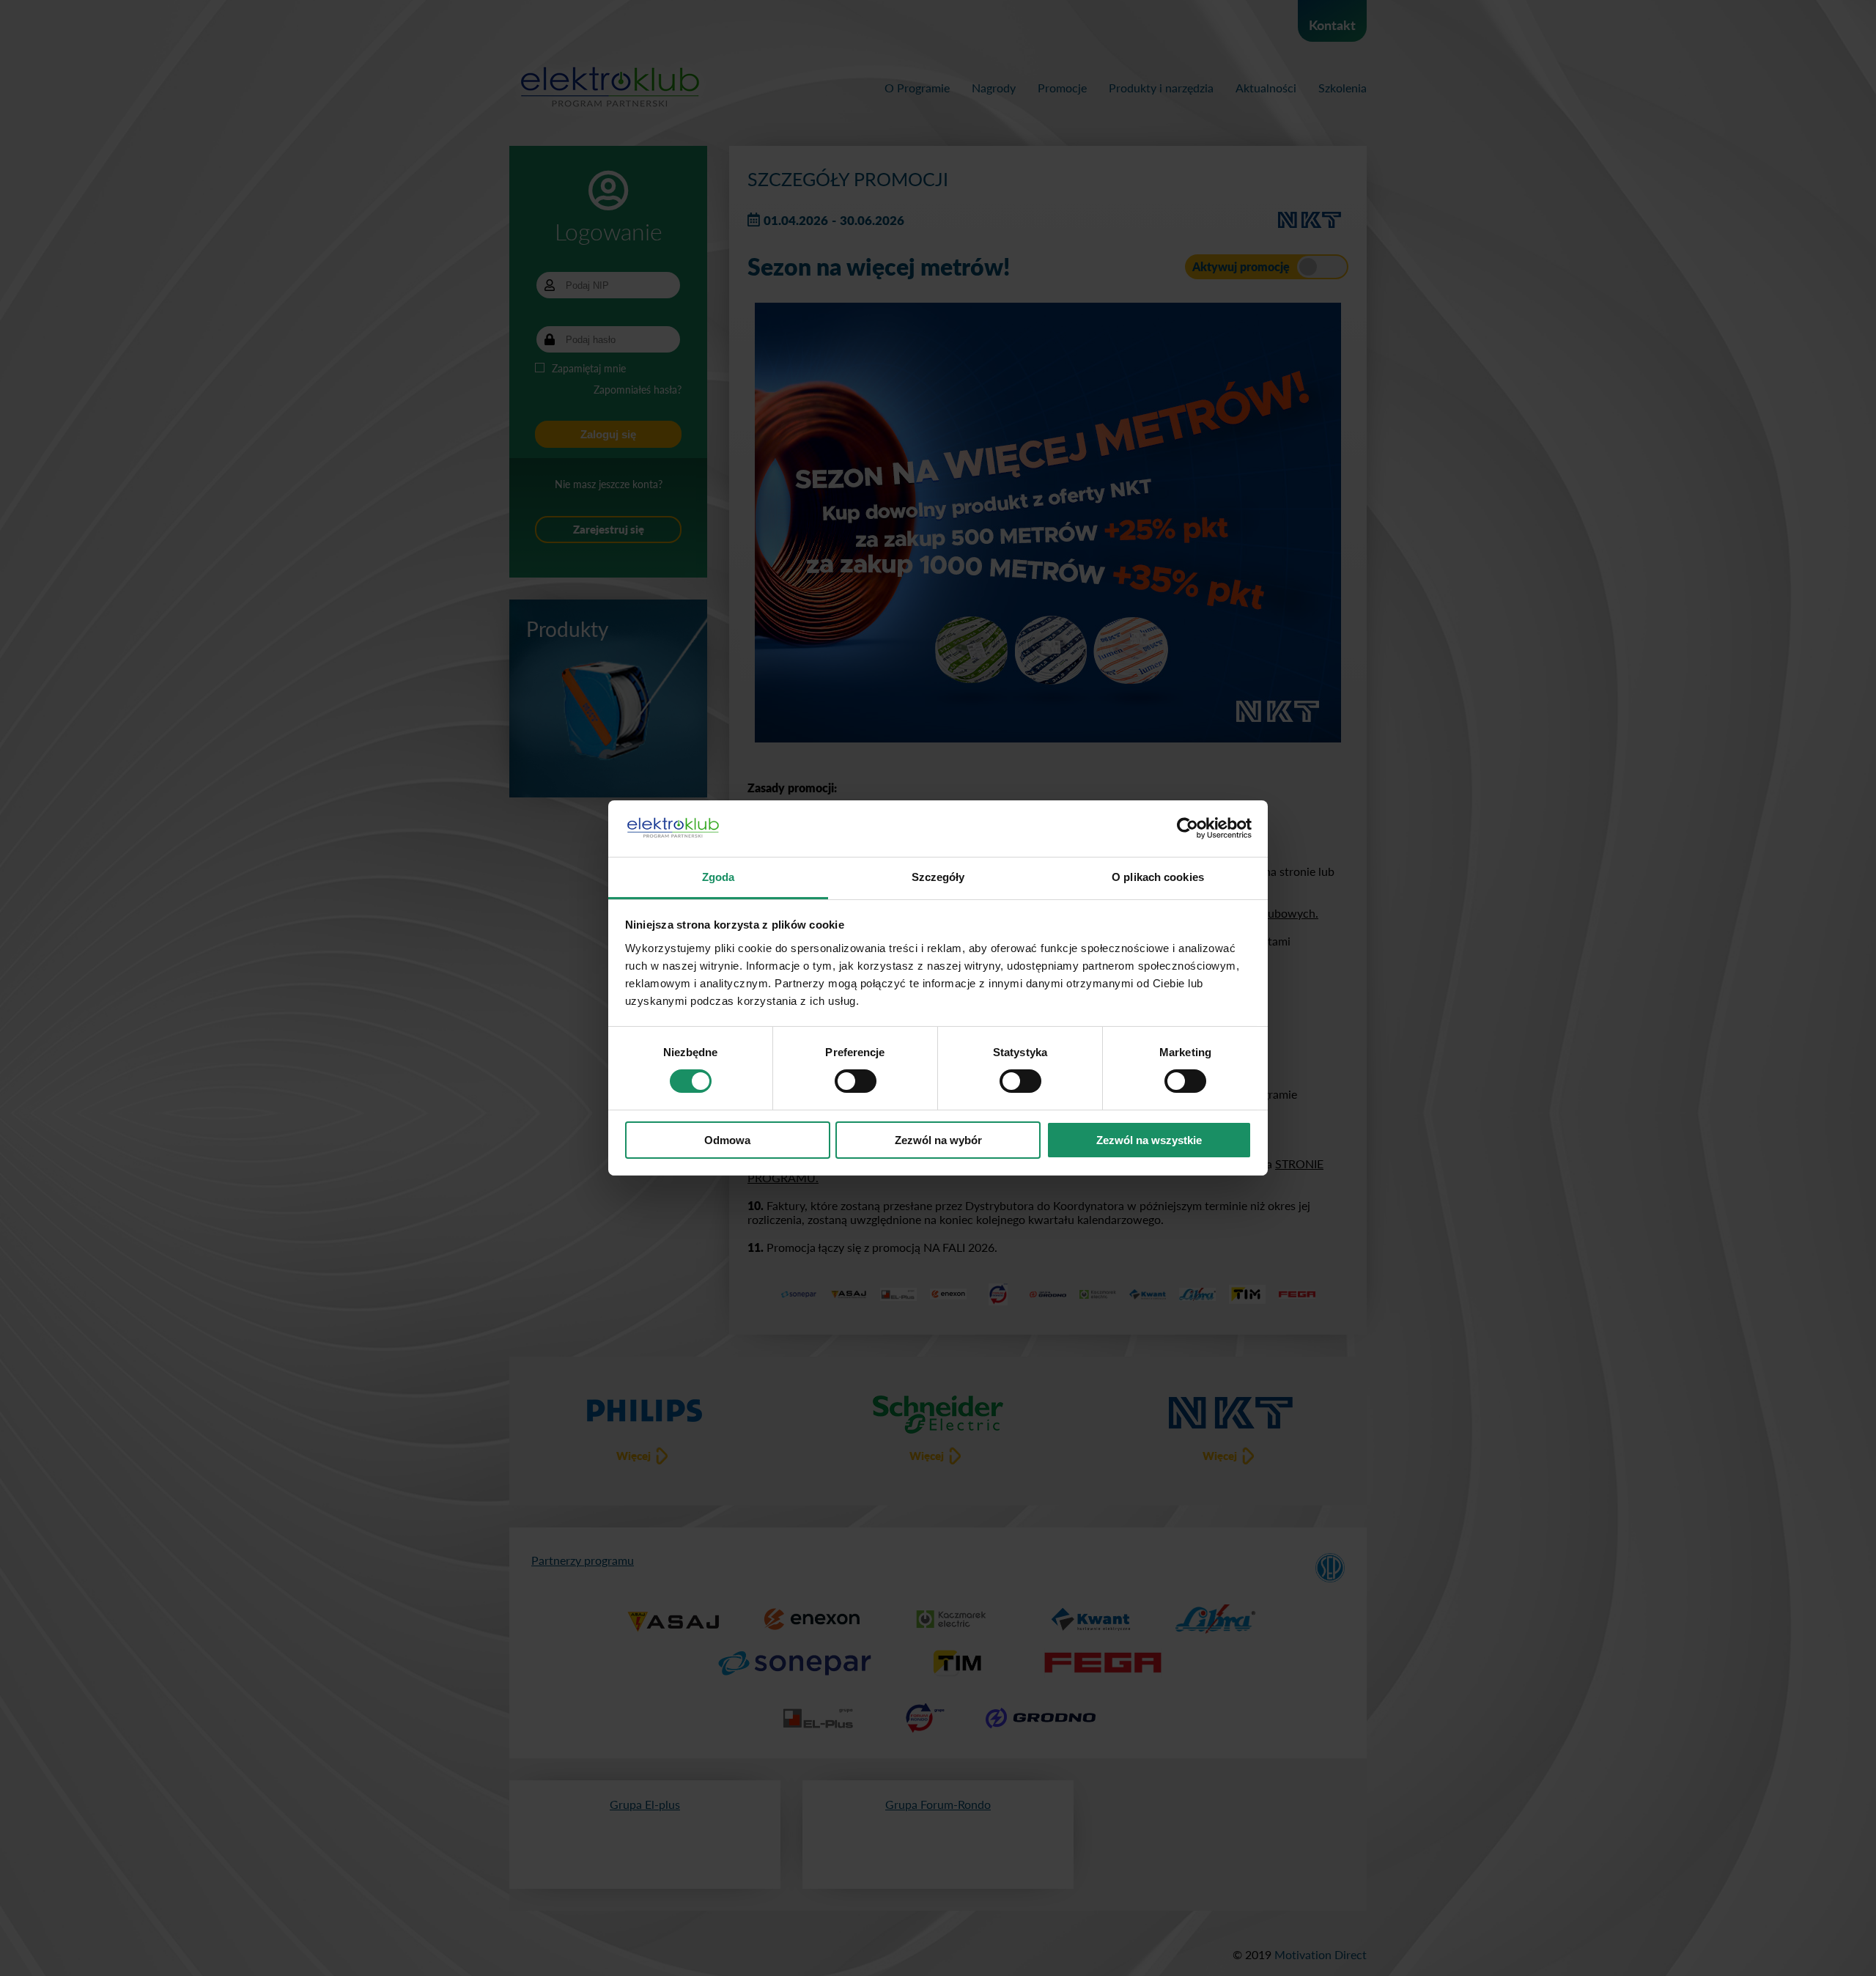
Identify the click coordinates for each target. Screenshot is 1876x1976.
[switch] (856, 1081)
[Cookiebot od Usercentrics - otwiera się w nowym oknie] (1188, 828)
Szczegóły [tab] (938, 877)
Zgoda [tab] (719, 877)
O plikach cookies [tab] (1158, 877)
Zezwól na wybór (938, 1140)
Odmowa (727, 1140)
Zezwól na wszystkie (1149, 1140)
